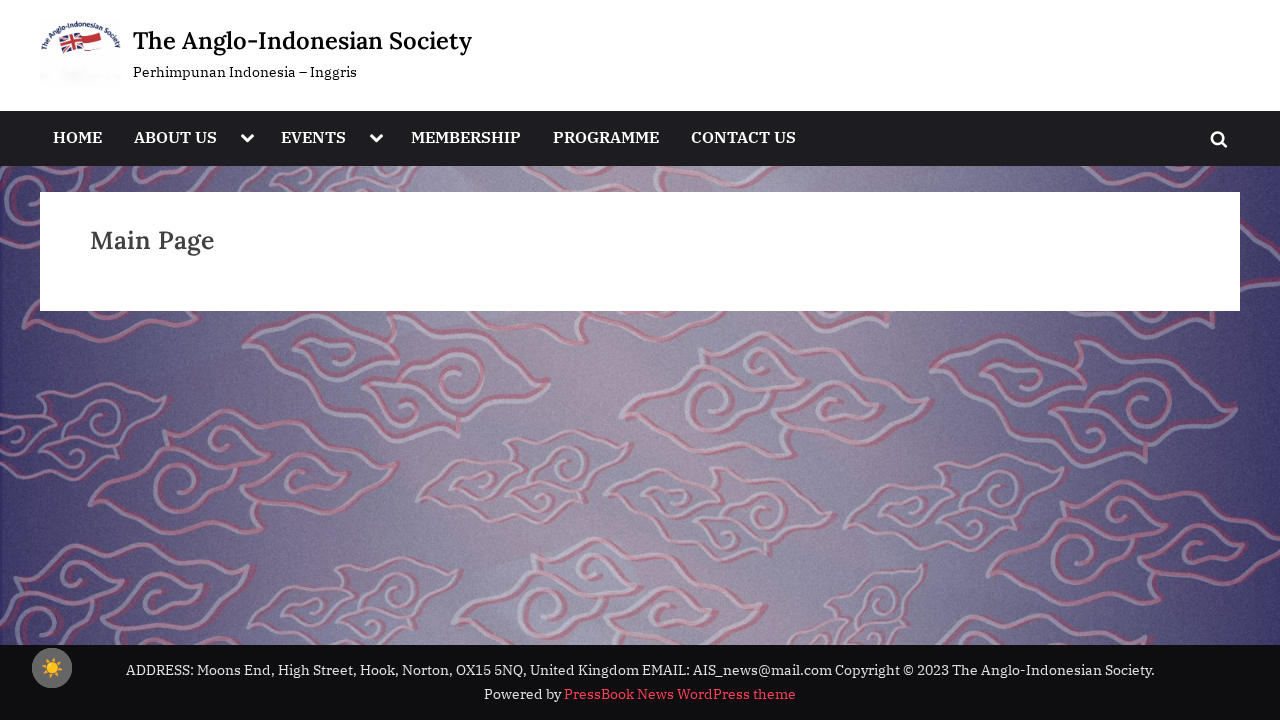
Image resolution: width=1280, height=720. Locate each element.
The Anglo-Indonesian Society (302, 40)
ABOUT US (175, 136)
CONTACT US (743, 136)
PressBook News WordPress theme (680, 694)
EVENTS (313, 136)
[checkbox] (52, 668)
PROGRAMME (606, 136)
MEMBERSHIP (466, 136)
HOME (77, 136)
